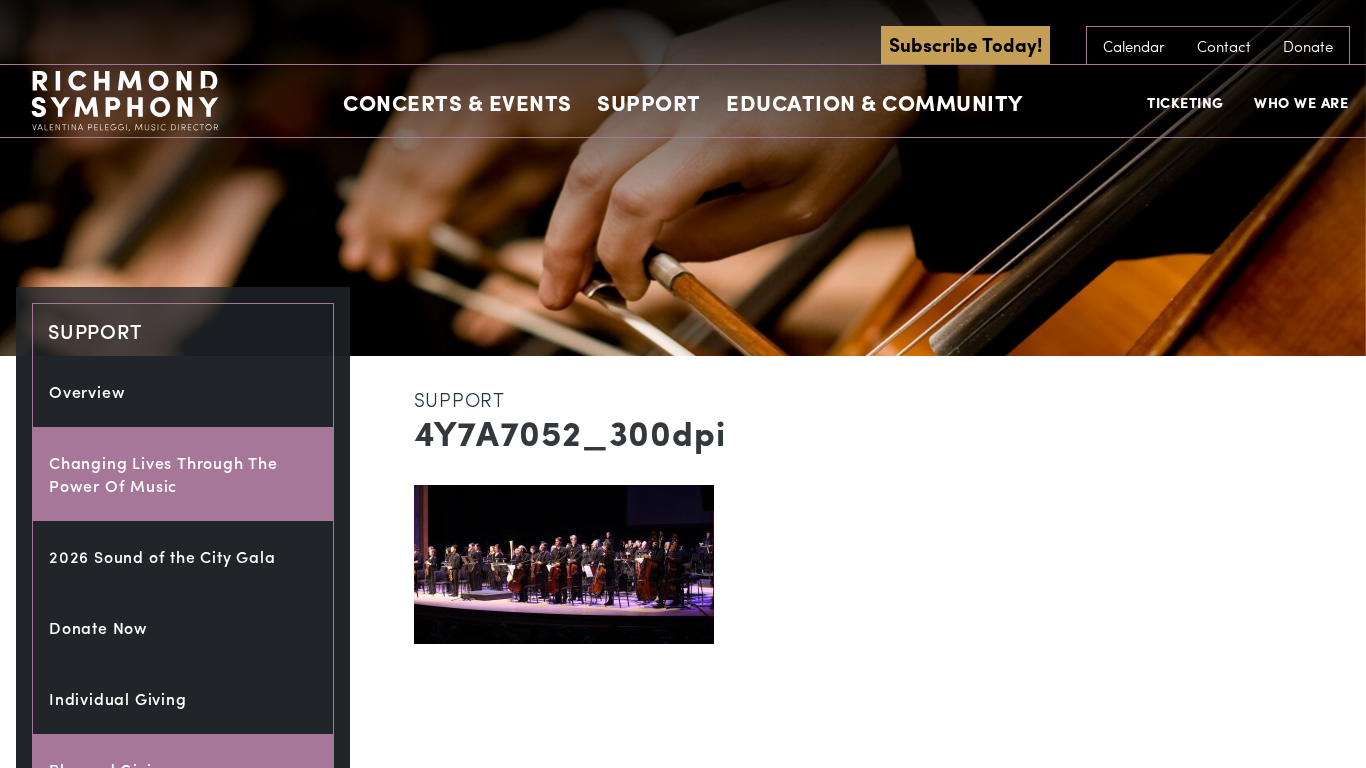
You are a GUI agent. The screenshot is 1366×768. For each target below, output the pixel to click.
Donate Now (98, 627)
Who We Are (1301, 102)
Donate (1308, 46)
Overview (87, 391)
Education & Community (874, 102)
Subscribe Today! (965, 44)
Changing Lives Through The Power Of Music (163, 474)
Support (649, 102)
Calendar (1134, 46)
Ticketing (1185, 102)
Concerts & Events (457, 102)
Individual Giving (118, 698)
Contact (1224, 46)
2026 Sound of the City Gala (162, 556)
